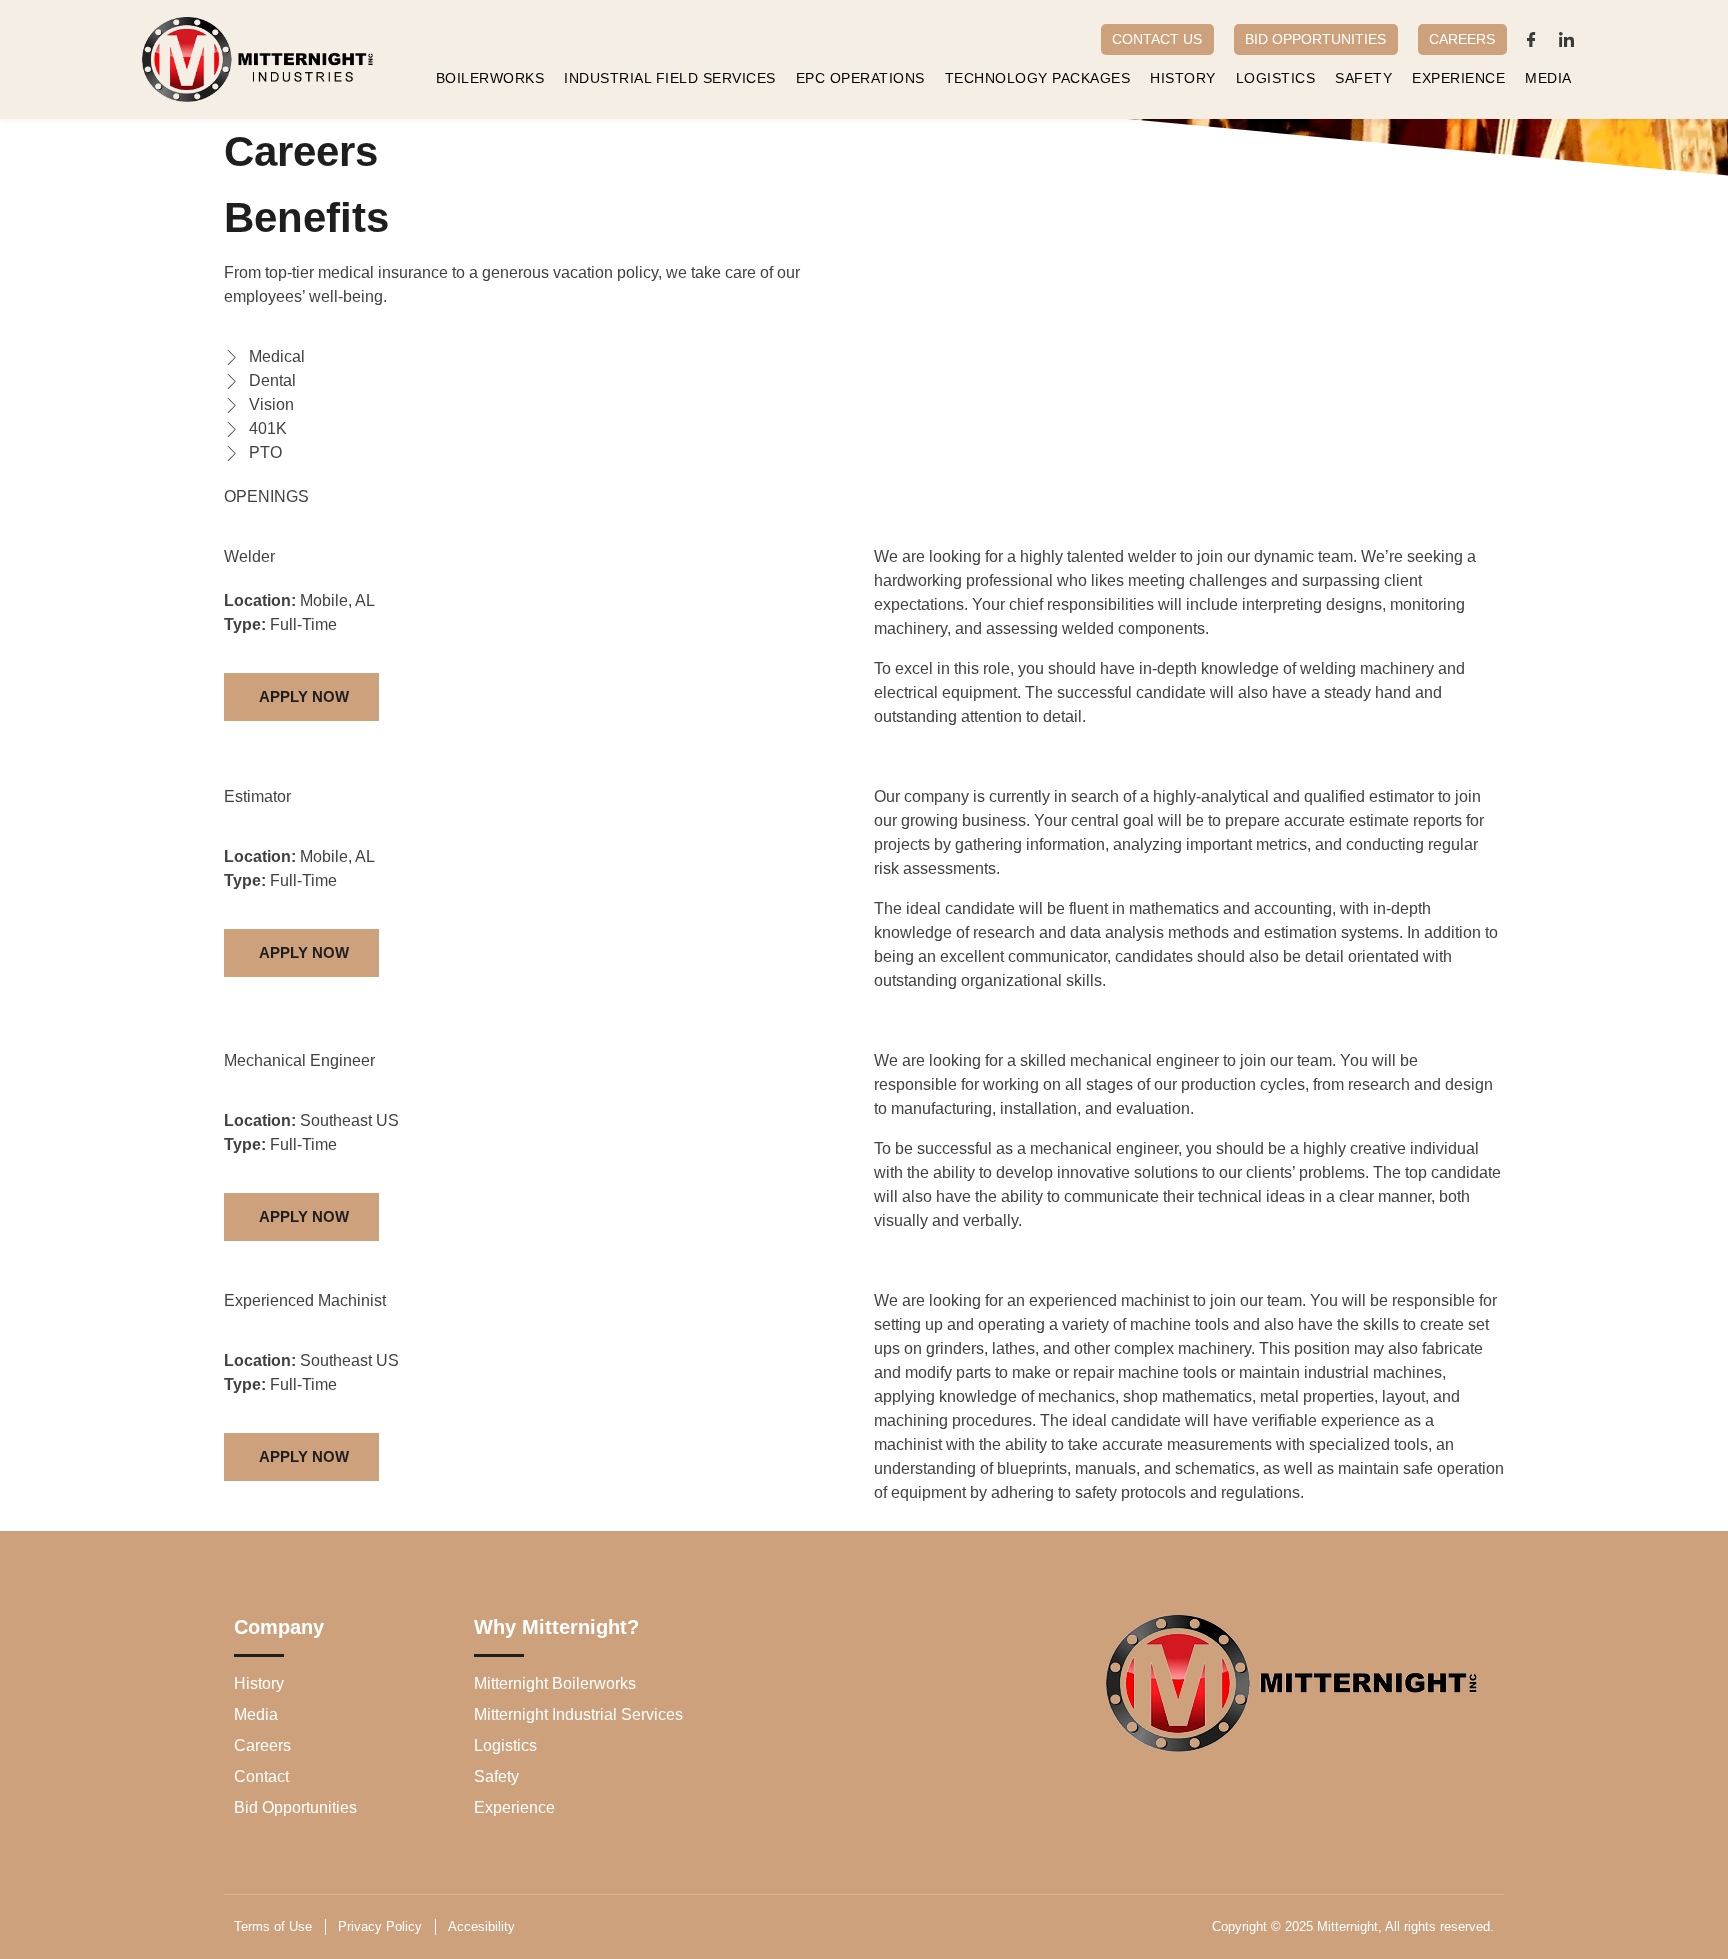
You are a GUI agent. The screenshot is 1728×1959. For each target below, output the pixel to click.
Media (1548, 78)
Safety (1363, 78)
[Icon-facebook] (1532, 39)
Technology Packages (1038, 78)
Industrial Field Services (670, 78)
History (1183, 78)
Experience (1458, 78)
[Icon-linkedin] (1567, 39)
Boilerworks (490, 78)
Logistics (1276, 78)
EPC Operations (860, 78)
